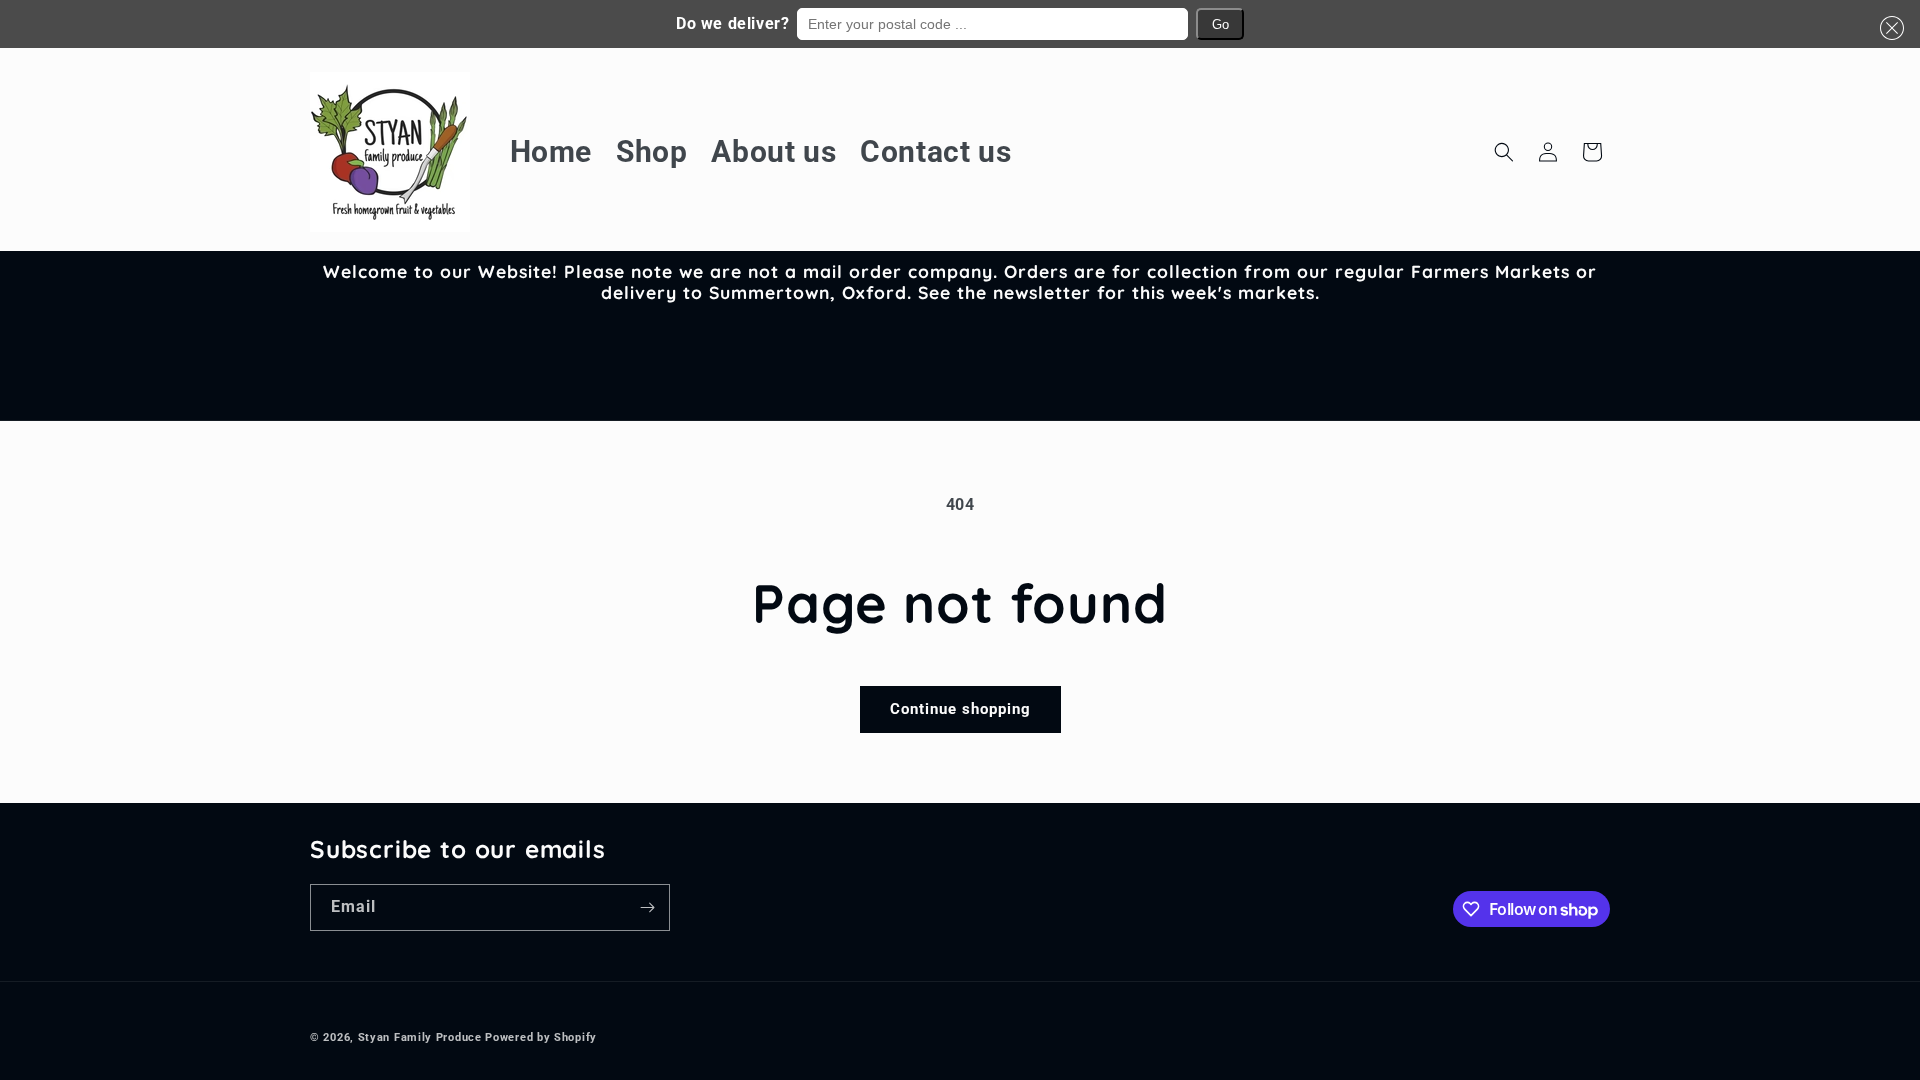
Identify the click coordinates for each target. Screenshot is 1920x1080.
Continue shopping (960, 709)
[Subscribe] (647, 907)
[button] (1888, 28)
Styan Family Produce (420, 1037)
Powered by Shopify (541, 1037)
